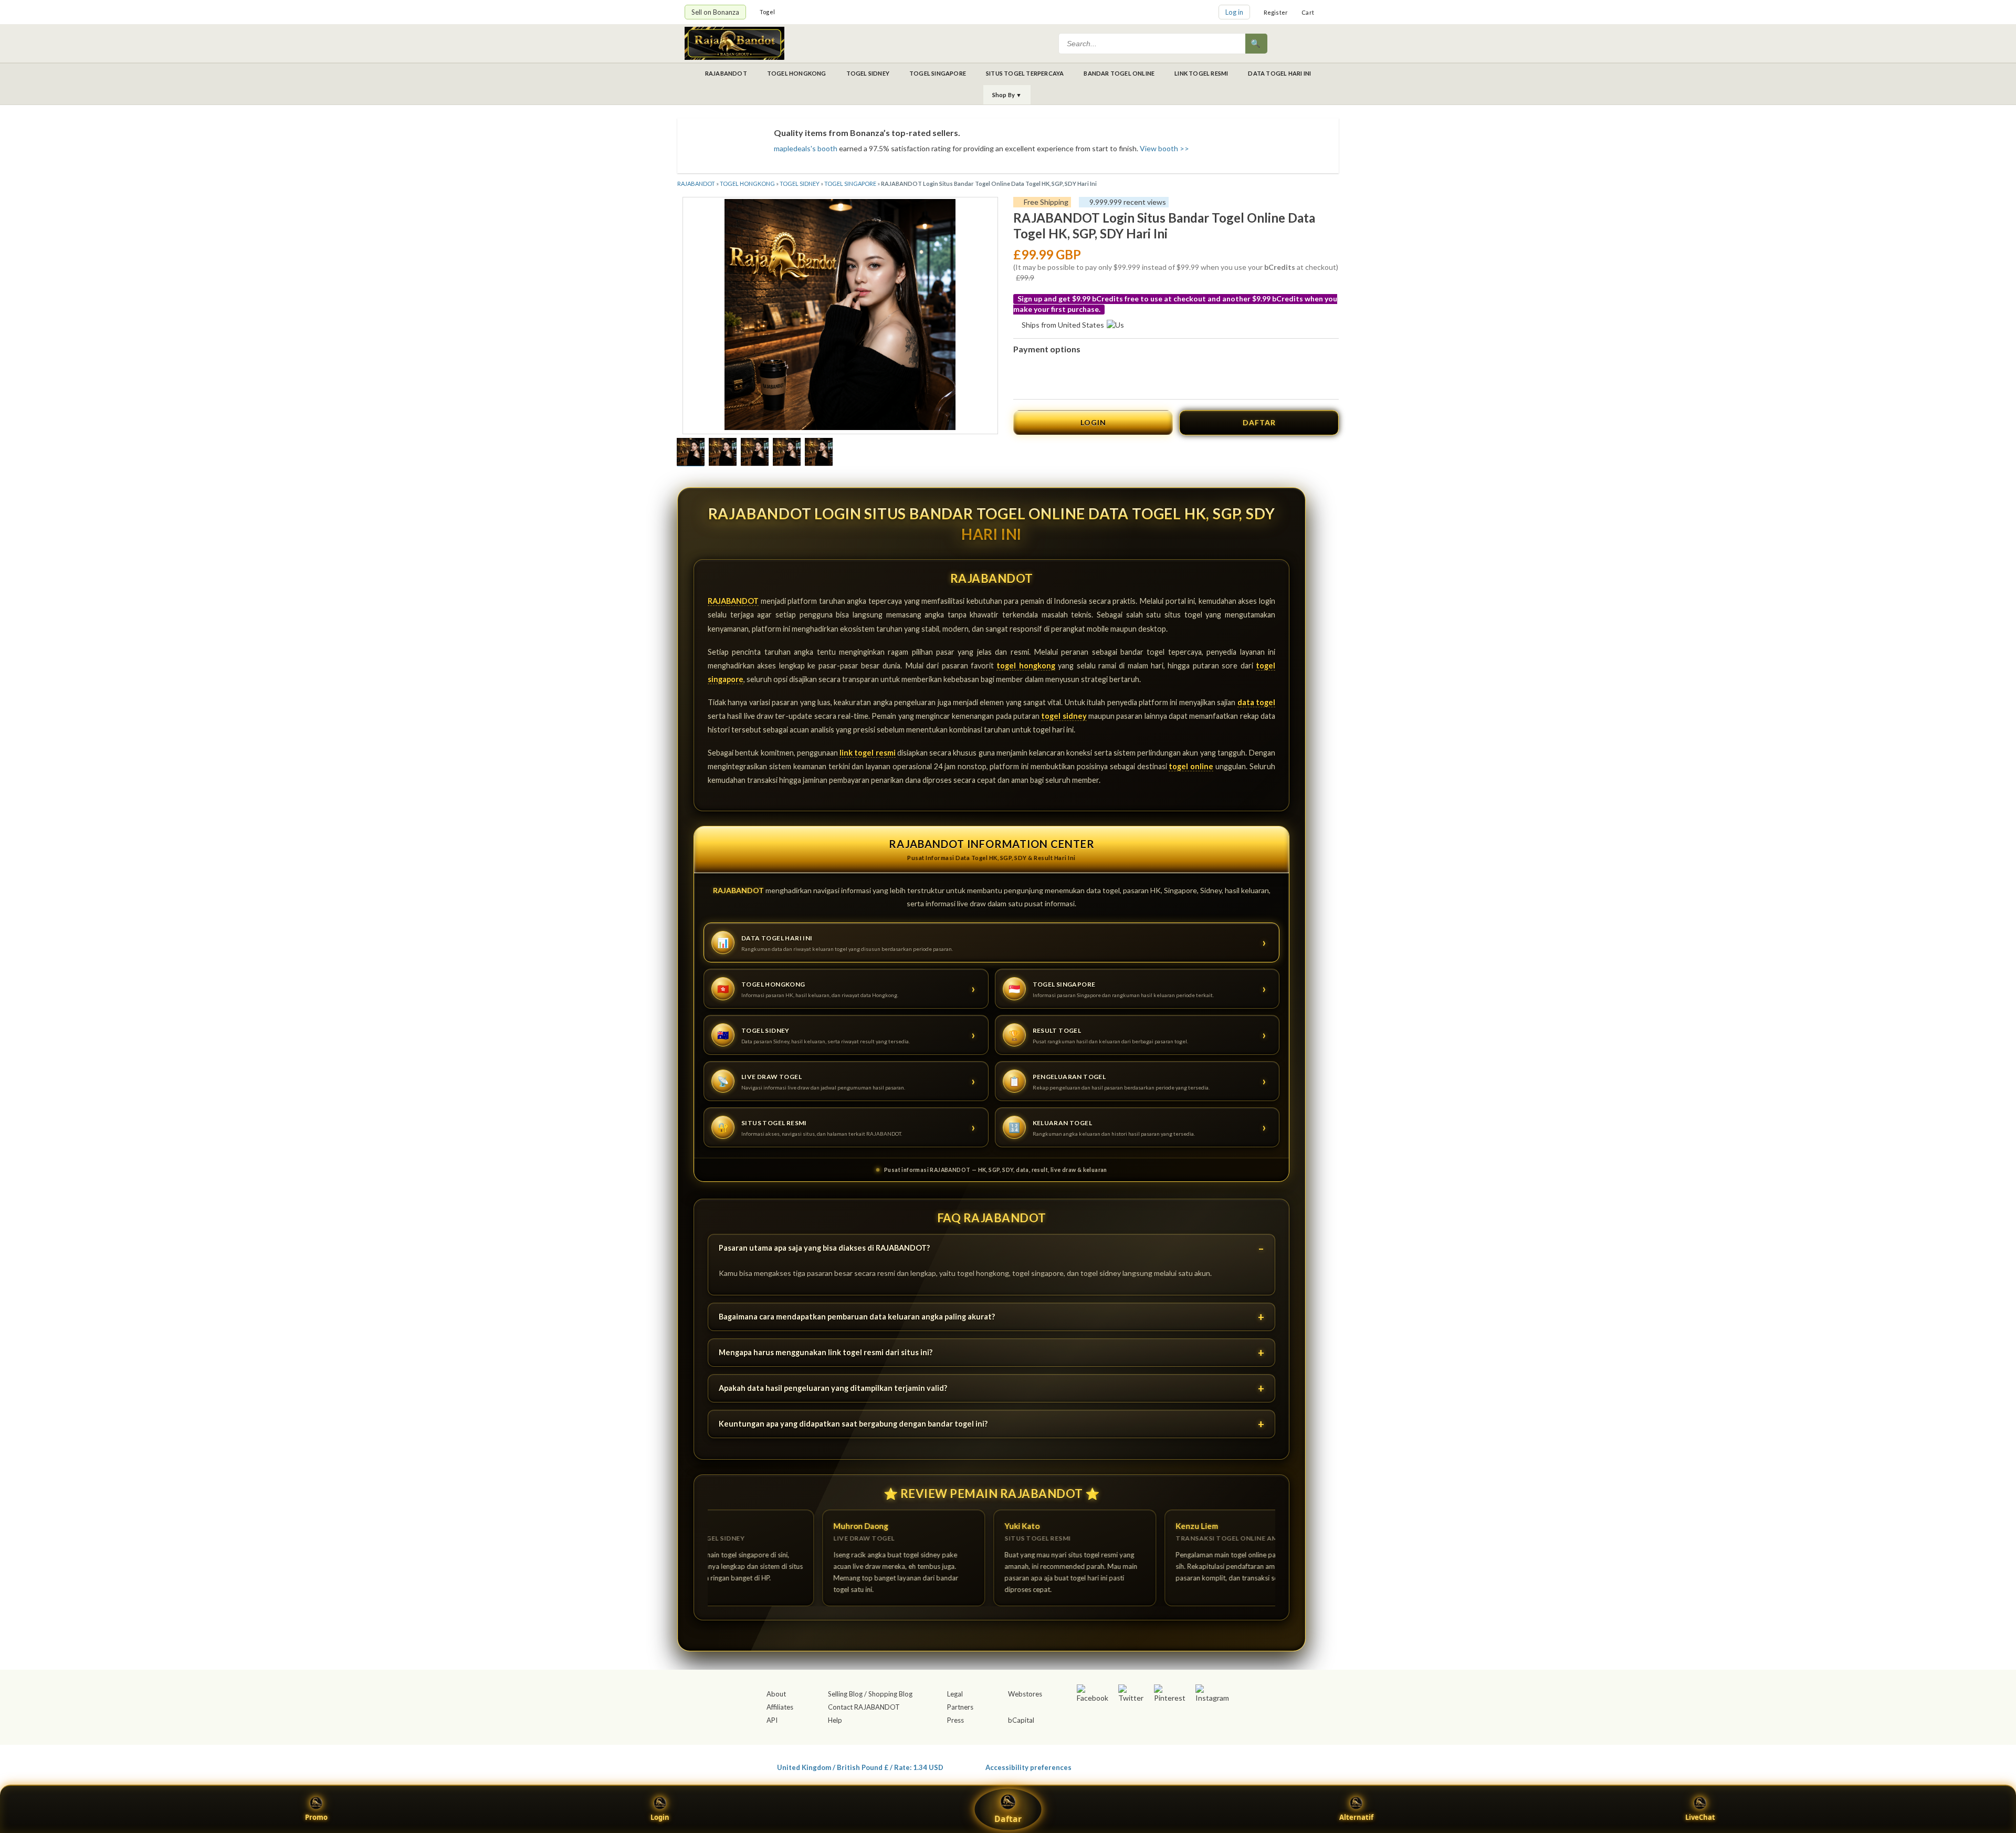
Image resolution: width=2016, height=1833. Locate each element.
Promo (316, 1817)
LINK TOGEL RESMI (1201, 73)
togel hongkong (1026, 666)
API (772, 1720)
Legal (955, 1694)
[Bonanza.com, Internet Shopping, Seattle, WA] (1179, 1765)
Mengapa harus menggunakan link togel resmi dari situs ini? (826, 1352)
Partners (960, 1707)
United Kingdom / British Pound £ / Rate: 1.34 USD (860, 1767)
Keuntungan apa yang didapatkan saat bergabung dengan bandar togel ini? (853, 1424)
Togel (767, 12)
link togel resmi (868, 753)
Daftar (1008, 1819)
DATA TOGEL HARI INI (1279, 73)
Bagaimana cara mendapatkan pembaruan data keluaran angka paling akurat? (857, 1317)
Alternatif (1356, 1817)
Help (835, 1720)
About (776, 1694)
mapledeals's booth (806, 148)
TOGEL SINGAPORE (938, 73)
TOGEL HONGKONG (797, 73)
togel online (1191, 766)
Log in (1234, 12)
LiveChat (1700, 1817)
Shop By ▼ (1007, 95)
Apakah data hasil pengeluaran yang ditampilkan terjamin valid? (833, 1388)
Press (955, 1720)
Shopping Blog (890, 1694)
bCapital (1021, 1720)
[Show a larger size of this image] (691, 453)
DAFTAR (1259, 422)
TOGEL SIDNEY (868, 73)
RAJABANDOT (726, 73)
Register (1276, 12)
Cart (1308, 12)
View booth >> (1164, 148)
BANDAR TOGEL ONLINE (1119, 73)
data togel (1256, 702)
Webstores (1025, 1694)
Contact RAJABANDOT (864, 1707)
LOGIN (1093, 422)
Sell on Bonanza (715, 12)
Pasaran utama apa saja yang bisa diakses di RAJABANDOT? (824, 1248)
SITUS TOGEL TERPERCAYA (1025, 73)
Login (660, 1817)
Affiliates (780, 1707)
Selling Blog (845, 1694)
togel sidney (1064, 716)
